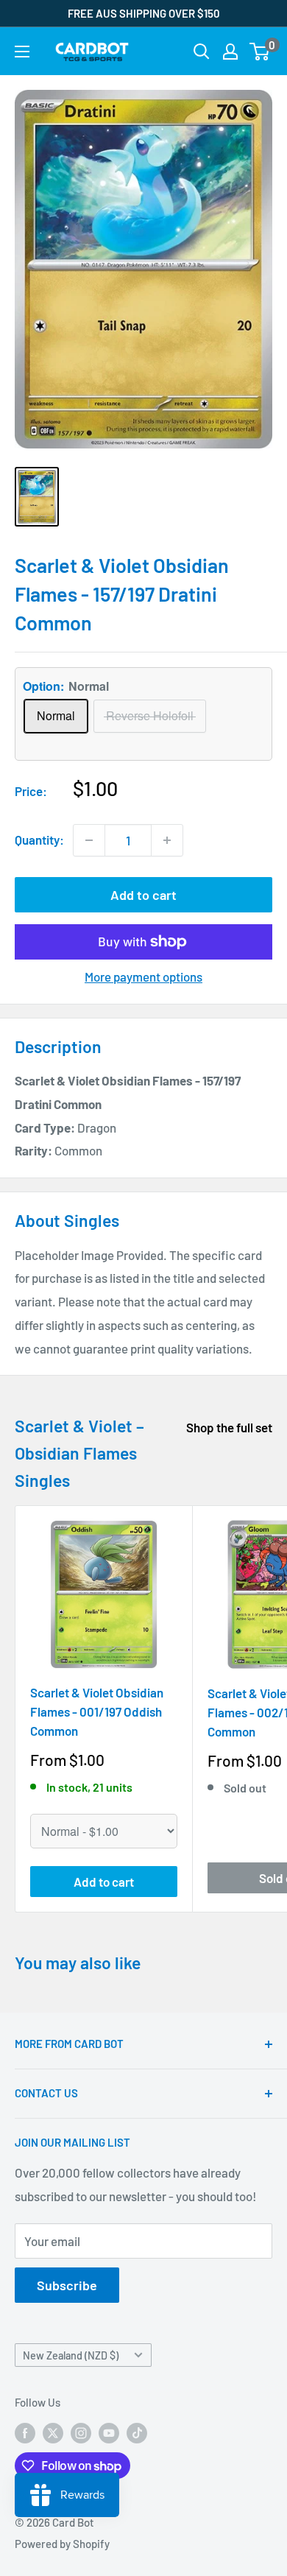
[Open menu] (22, 52)
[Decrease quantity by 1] (89, 840)
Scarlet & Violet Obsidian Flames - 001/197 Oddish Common (97, 1712)
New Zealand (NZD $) (71, 2355)
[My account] (230, 52)
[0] (260, 52)
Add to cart (143, 895)
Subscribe (67, 2285)
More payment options (143, 976)
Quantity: (39, 840)
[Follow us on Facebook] (25, 2432)
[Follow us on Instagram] (81, 2432)
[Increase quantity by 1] (167, 840)
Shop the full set (229, 1427)
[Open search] (202, 52)
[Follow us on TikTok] (137, 2432)
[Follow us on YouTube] (109, 2432)
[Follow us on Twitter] (53, 2432)
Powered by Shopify (62, 2544)
